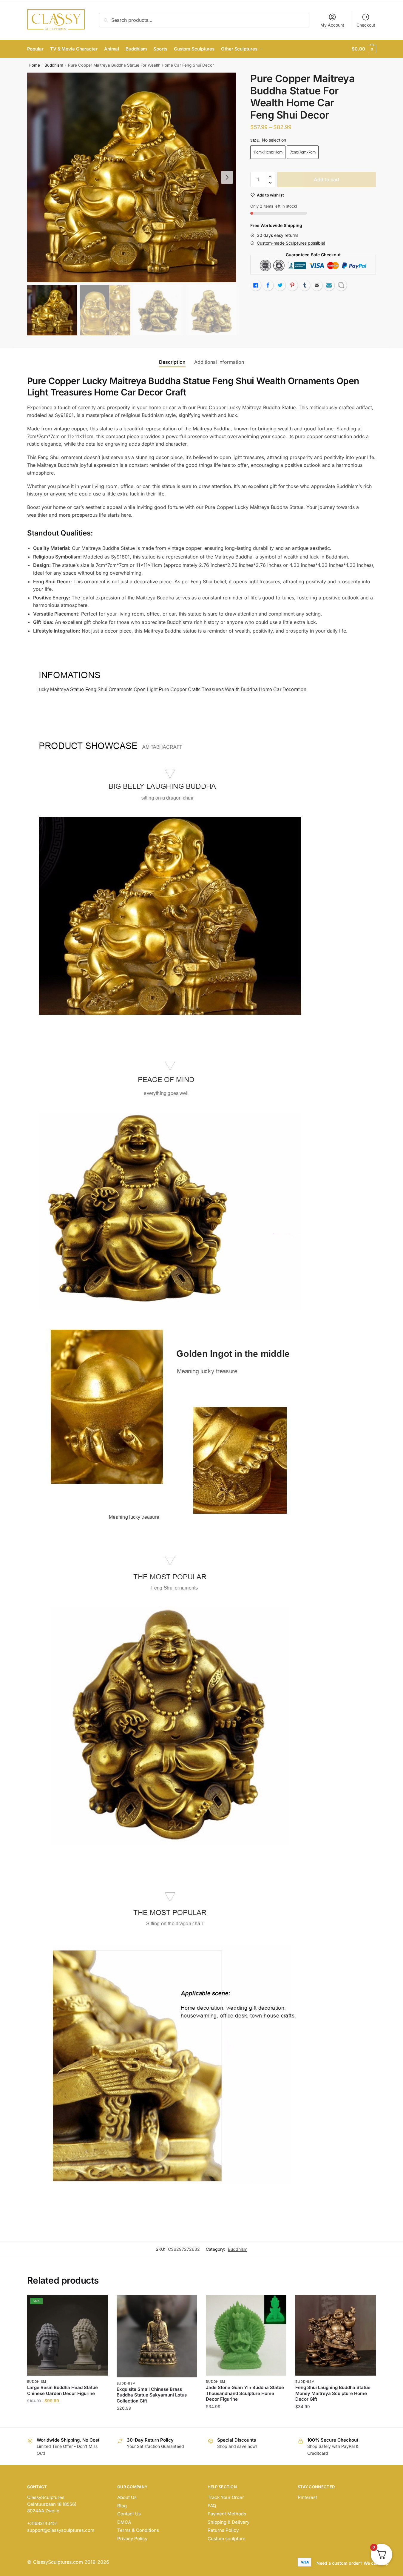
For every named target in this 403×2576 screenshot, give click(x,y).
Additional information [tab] (219, 362)
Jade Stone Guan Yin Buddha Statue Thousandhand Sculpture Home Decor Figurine (245, 2393)
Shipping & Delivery (228, 2522)
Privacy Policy (132, 2539)
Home (34, 65)
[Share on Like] (256, 285)
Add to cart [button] (157, 2420)
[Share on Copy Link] (341, 285)
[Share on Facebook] (268, 285)
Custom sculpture (227, 2539)
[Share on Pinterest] (292, 285)
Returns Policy (223, 2530)
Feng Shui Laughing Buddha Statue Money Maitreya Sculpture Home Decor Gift (333, 2393)
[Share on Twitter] (280, 285)
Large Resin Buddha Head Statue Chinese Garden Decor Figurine (62, 2390)
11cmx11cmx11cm (268, 152)
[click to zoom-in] (132, 177)
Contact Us (129, 2514)
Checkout (366, 25)
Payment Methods (227, 2514)
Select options (67, 2420)
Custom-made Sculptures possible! (291, 243)
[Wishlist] (99, 2304)
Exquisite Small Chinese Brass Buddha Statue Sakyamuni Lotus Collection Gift (152, 2395)
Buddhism (54, 65)
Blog (122, 2506)
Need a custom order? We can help (353, 2563)
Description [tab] (172, 362)
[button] (227, 177)
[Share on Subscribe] (329, 285)
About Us (127, 2497)
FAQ (212, 2506)
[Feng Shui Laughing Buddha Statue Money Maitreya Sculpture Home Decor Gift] (336, 2335)
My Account (332, 25)
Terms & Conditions (138, 2530)
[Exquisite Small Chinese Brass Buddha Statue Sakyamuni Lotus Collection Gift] (157, 2336)
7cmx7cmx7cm (303, 152)
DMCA (124, 2522)
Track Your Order (226, 2497)
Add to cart (327, 179)
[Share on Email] (317, 285)
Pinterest (307, 2497)
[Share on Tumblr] (305, 285)
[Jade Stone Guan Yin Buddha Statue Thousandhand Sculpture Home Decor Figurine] (246, 2335)
